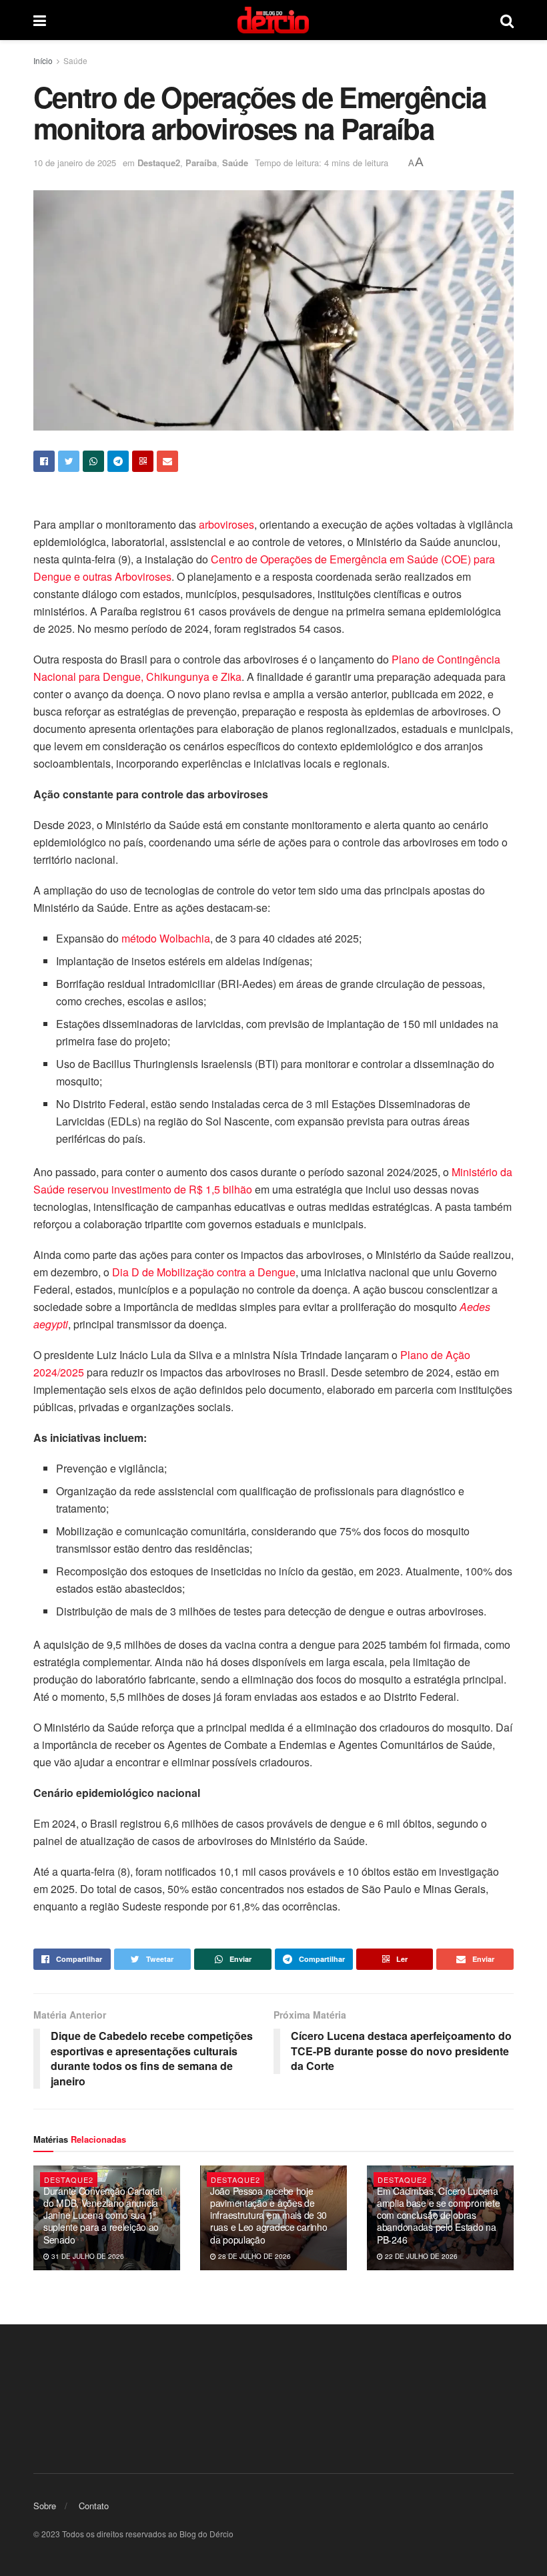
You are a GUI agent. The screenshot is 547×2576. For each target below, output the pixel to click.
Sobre (45, 2506)
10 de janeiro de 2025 (75, 163)
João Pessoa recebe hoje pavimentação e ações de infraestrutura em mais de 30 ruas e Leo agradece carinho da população (268, 2215)
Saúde (75, 60)
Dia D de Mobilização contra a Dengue (204, 1272)
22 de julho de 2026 (420, 2256)
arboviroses (226, 524)
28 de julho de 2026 (253, 2256)
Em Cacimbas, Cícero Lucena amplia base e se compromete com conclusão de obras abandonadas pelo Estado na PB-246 (438, 2215)
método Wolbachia (166, 938)
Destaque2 (159, 163)
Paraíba (201, 163)
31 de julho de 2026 (87, 2256)
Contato (94, 2506)
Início (43, 60)
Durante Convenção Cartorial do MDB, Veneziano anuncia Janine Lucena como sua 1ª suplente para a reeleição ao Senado (102, 2215)
